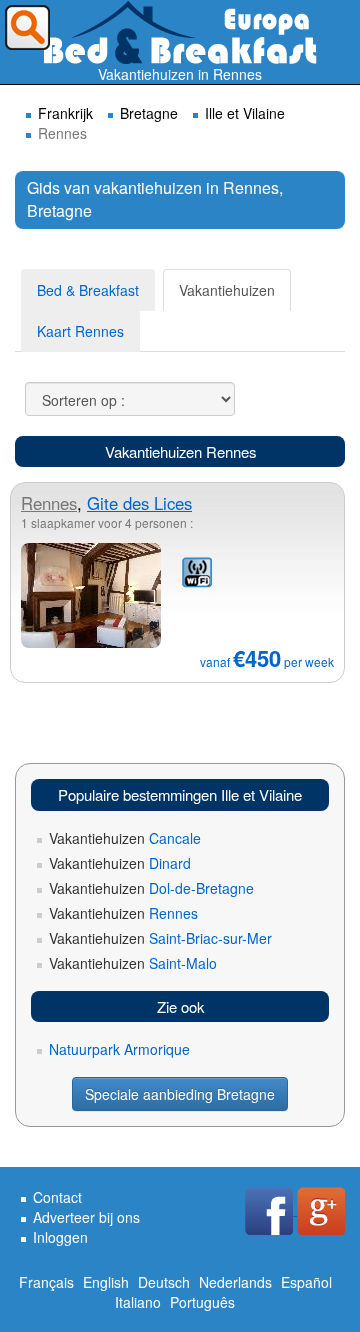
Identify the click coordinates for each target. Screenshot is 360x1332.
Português (202, 1302)
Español (306, 1282)
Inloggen (60, 1237)
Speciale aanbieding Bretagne (180, 1094)
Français (46, 1282)
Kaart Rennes (80, 331)
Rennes (49, 503)
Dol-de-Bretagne (151, 888)
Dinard (120, 863)
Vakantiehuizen (227, 290)
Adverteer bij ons (86, 1217)
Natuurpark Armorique (119, 1049)
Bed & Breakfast (88, 290)
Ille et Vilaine (245, 113)
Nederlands (235, 1282)
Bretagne (149, 113)
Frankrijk (65, 113)
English (106, 1282)
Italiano (138, 1302)
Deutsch (164, 1282)
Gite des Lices (139, 503)
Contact (57, 1197)
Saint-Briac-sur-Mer (160, 938)
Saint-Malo (133, 963)
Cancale (125, 838)
